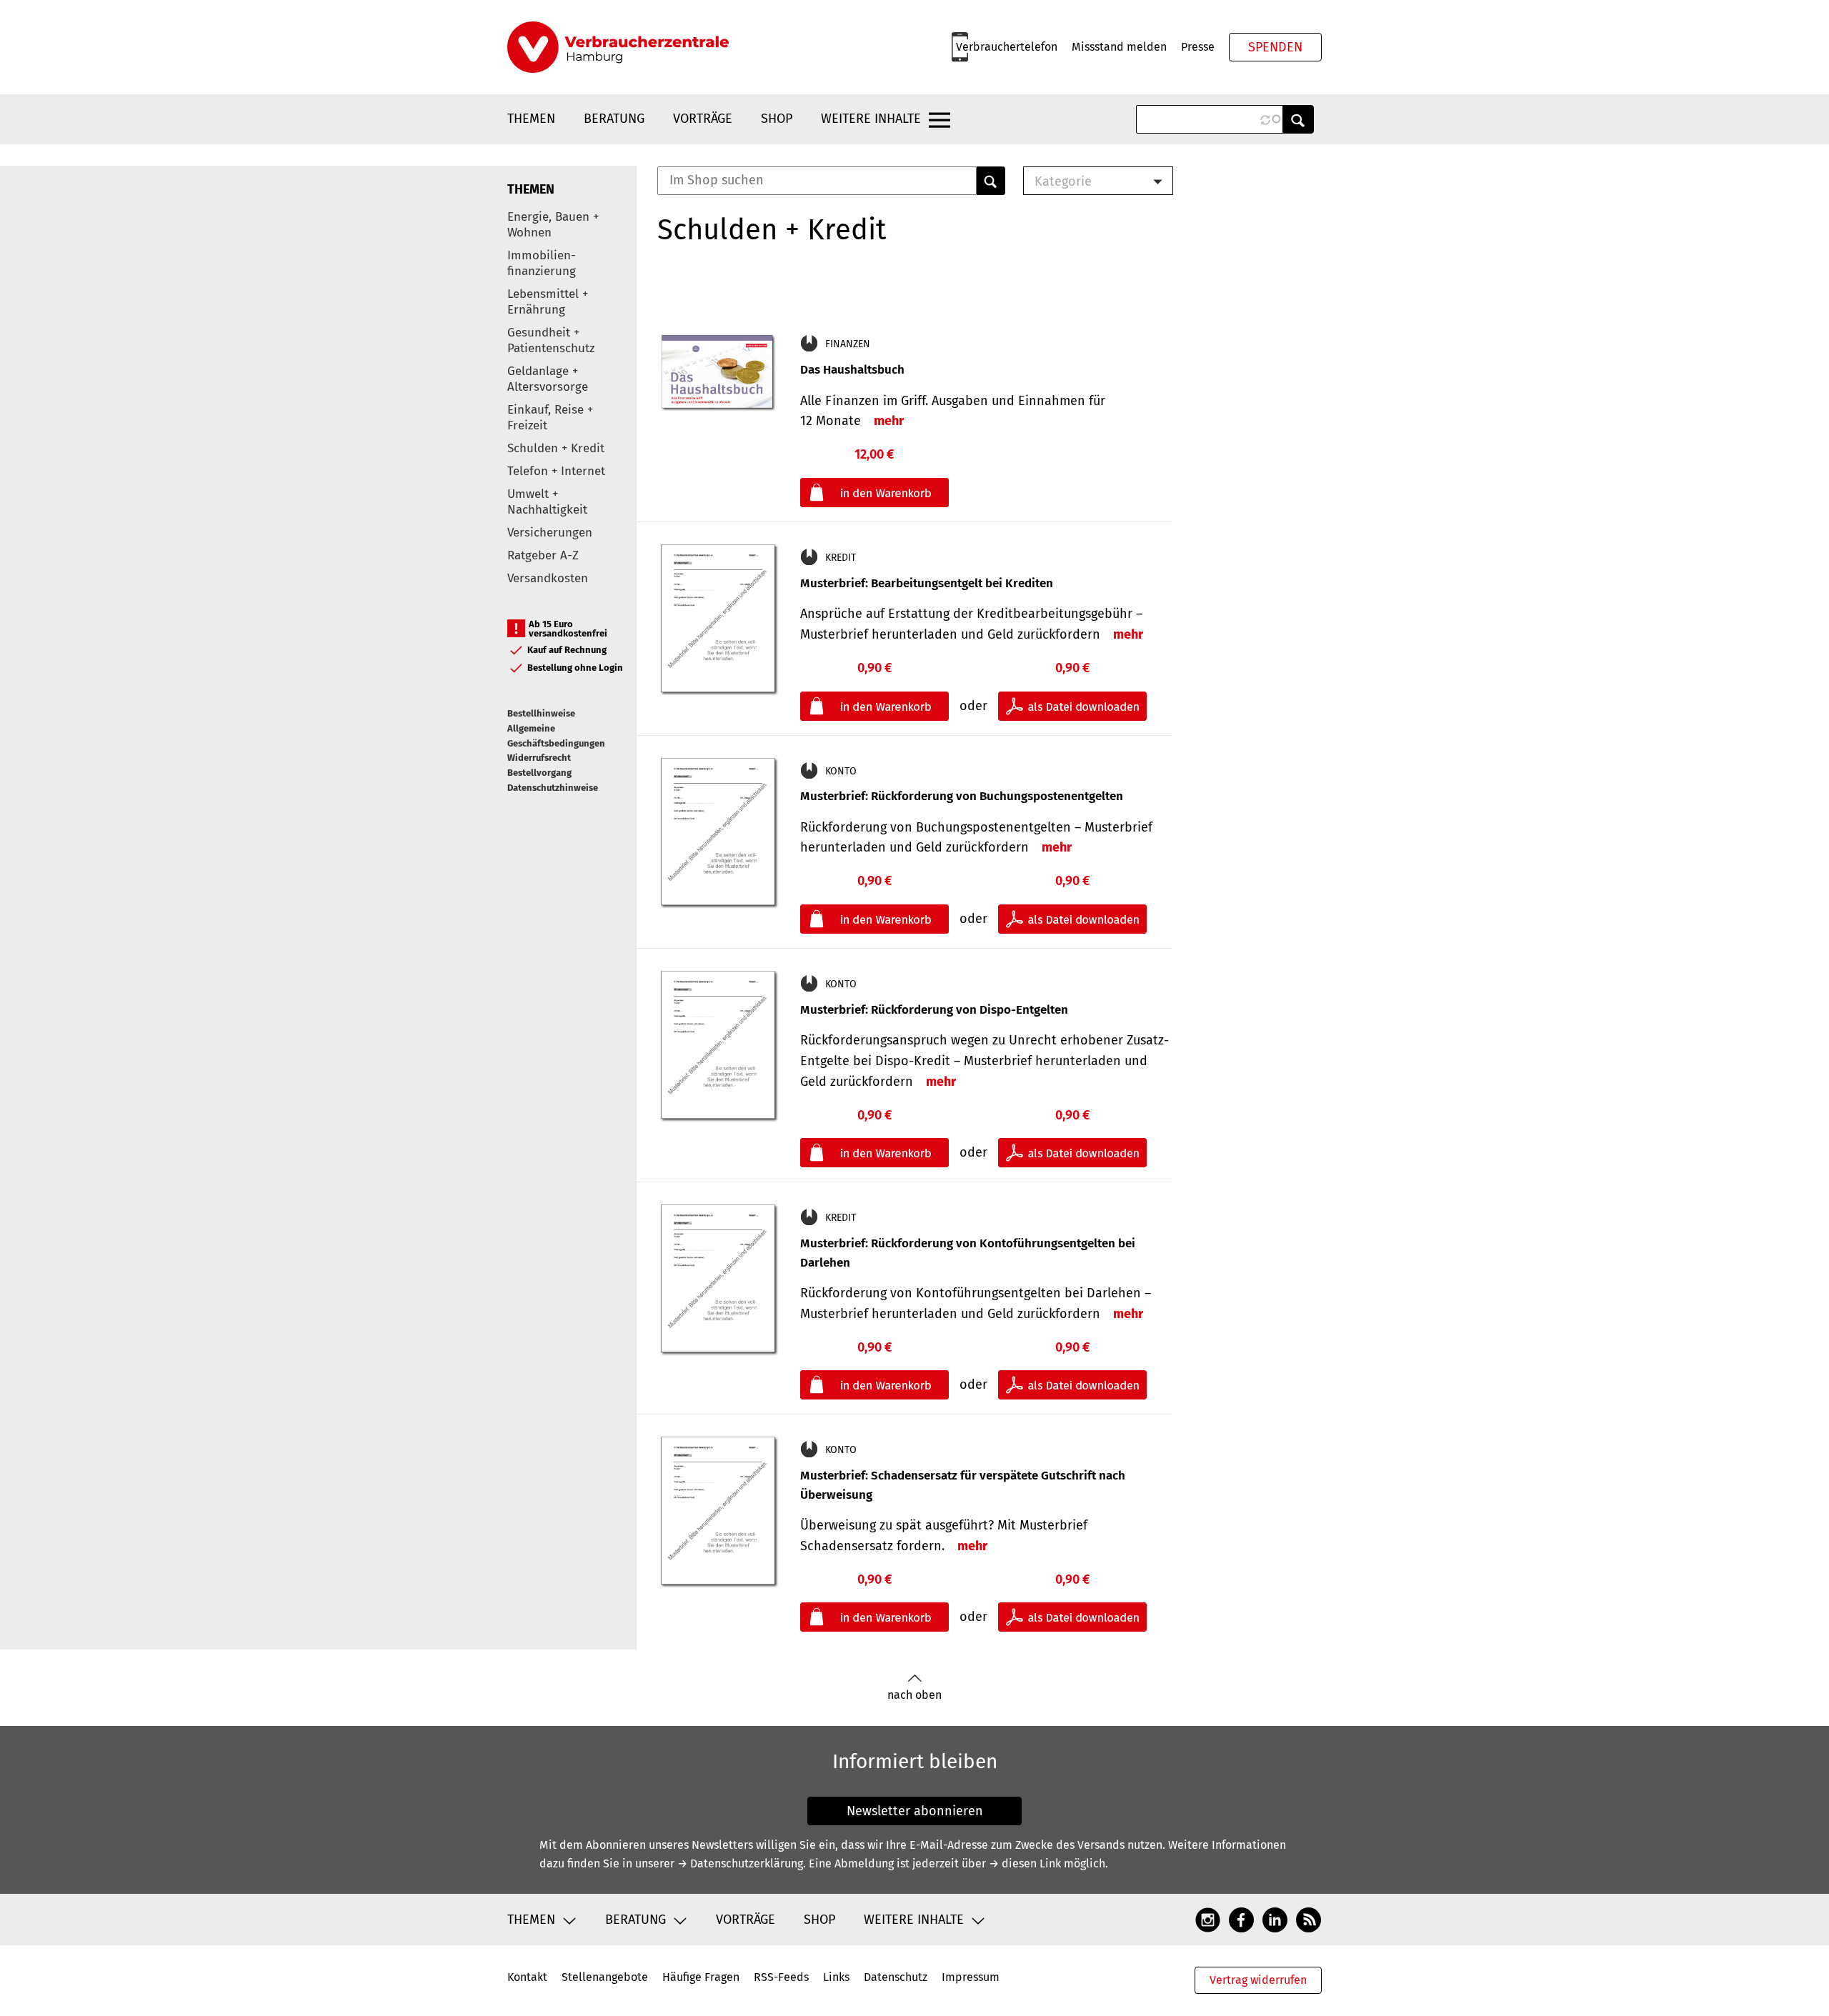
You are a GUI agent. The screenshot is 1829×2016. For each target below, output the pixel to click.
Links (836, 1977)
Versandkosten (548, 578)
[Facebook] (1241, 1920)
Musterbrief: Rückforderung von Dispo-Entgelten (934, 1010)
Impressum (971, 1977)
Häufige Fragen (701, 1977)
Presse (1198, 47)
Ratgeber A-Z (543, 555)
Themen (531, 119)
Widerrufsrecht (539, 758)
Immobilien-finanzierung (542, 263)
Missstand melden (1119, 47)
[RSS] (1309, 1920)
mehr (889, 421)
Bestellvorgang (539, 773)
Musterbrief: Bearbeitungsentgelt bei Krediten (927, 583)
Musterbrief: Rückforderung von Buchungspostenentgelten (962, 796)
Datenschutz (896, 1977)
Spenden (1275, 47)
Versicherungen (550, 533)
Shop (777, 119)
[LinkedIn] (1275, 1920)
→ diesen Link (1025, 1863)
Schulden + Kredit (556, 448)
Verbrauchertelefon (1007, 47)
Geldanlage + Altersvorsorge (548, 379)
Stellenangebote (605, 1977)
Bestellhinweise (541, 713)
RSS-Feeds (781, 1977)
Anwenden (1298, 119)
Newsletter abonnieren (915, 1811)
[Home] (618, 47)
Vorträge (703, 119)
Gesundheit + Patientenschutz (551, 340)
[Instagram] (1208, 1920)
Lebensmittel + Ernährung (548, 302)
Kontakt (527, 1977)
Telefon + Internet (556, 471)
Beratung (614, 119)
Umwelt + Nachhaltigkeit (547, 502)
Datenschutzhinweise (553, 788)
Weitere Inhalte (871, 119)
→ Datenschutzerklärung (740, 1863)
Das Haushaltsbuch (852, 370)
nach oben (914, 1695)
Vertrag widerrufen (1258, 1980)
